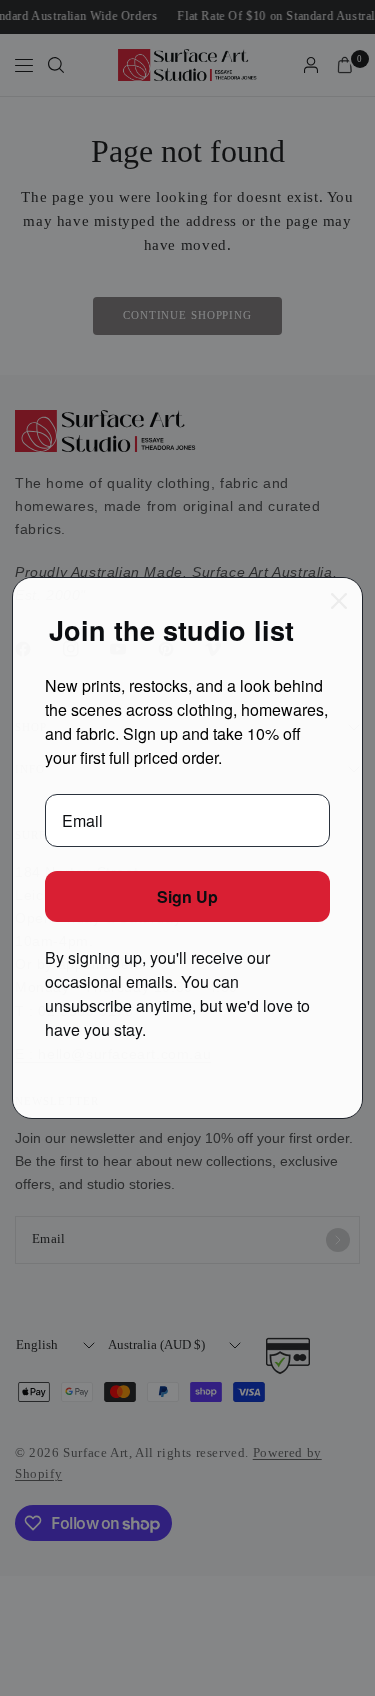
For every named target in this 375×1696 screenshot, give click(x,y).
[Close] (339, 601)
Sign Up (187, 896)
